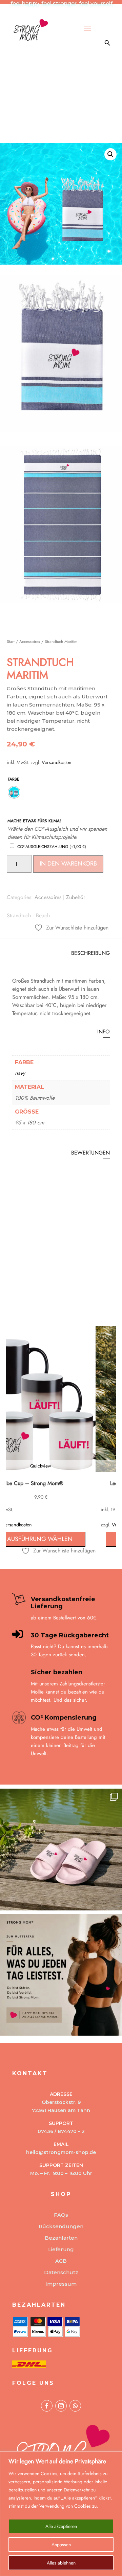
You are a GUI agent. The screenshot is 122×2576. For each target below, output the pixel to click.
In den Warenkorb (68, 864)
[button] (110, 154)
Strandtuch (19, 915)
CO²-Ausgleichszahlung (52, 847)
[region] (61, 2514)
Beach (43, 915)
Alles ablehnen (61, 2563)
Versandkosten (57, 762)
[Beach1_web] (61, 601)
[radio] (14, 792)
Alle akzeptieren (61, 2526)
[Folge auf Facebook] (47, 2406)
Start (11, 642)
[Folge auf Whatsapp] (75, 2406)
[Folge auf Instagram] (61, 2406)
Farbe (14, 779)
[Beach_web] (61, 430)
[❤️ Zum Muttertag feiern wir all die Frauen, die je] (61, 1975)
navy (20, 1073)
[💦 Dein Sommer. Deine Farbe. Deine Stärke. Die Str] (61, 1850)
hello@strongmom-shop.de (61, 2152)
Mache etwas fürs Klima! (34, 821)
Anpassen (61, 2545)
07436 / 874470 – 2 (61, 2131)
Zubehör (76, 897)
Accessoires (30, 642)
